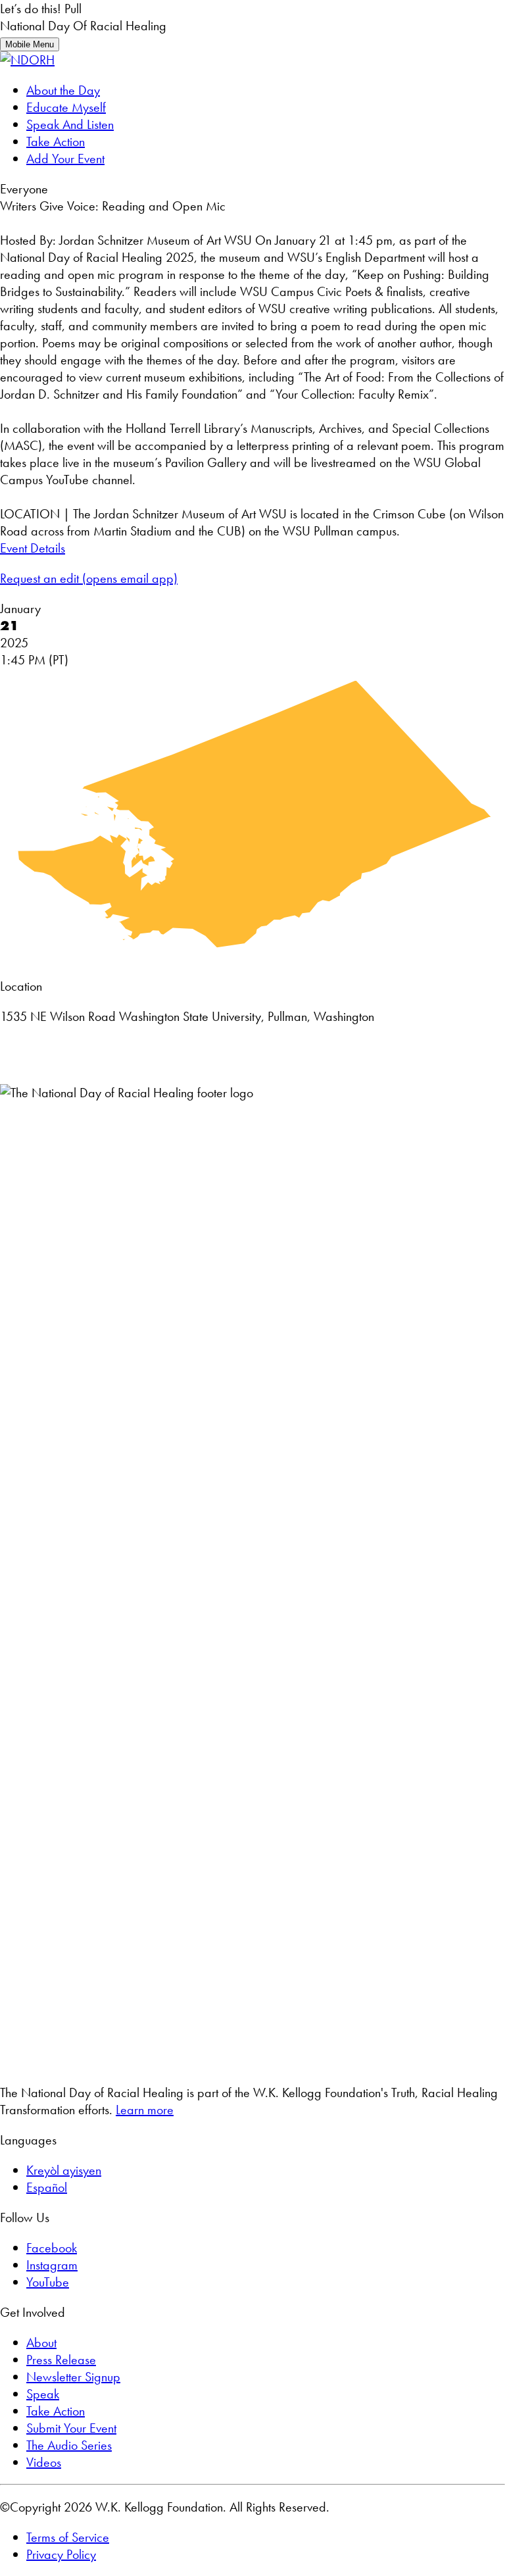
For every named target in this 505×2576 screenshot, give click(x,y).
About (41, 2342)
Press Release (61, 2360)
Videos (44, 2462)
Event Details (33, 548)
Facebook (52, 2248)
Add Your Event (65, 159)
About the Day (63, 90)
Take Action (56, 141)
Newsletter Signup (73, 2377)
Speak (43, 2394)
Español (47, 2187)
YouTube (48, 2282)
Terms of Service (68, 2537)
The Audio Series (69, 2445)
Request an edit (89, 578)
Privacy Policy (61, 2554)
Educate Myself (66, 107)
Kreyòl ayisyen (64, 2170)
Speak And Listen (70, 124)
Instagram (52, 2265)
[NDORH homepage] (27, 60)
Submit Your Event (71, 2428)
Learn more (145, 2110)
